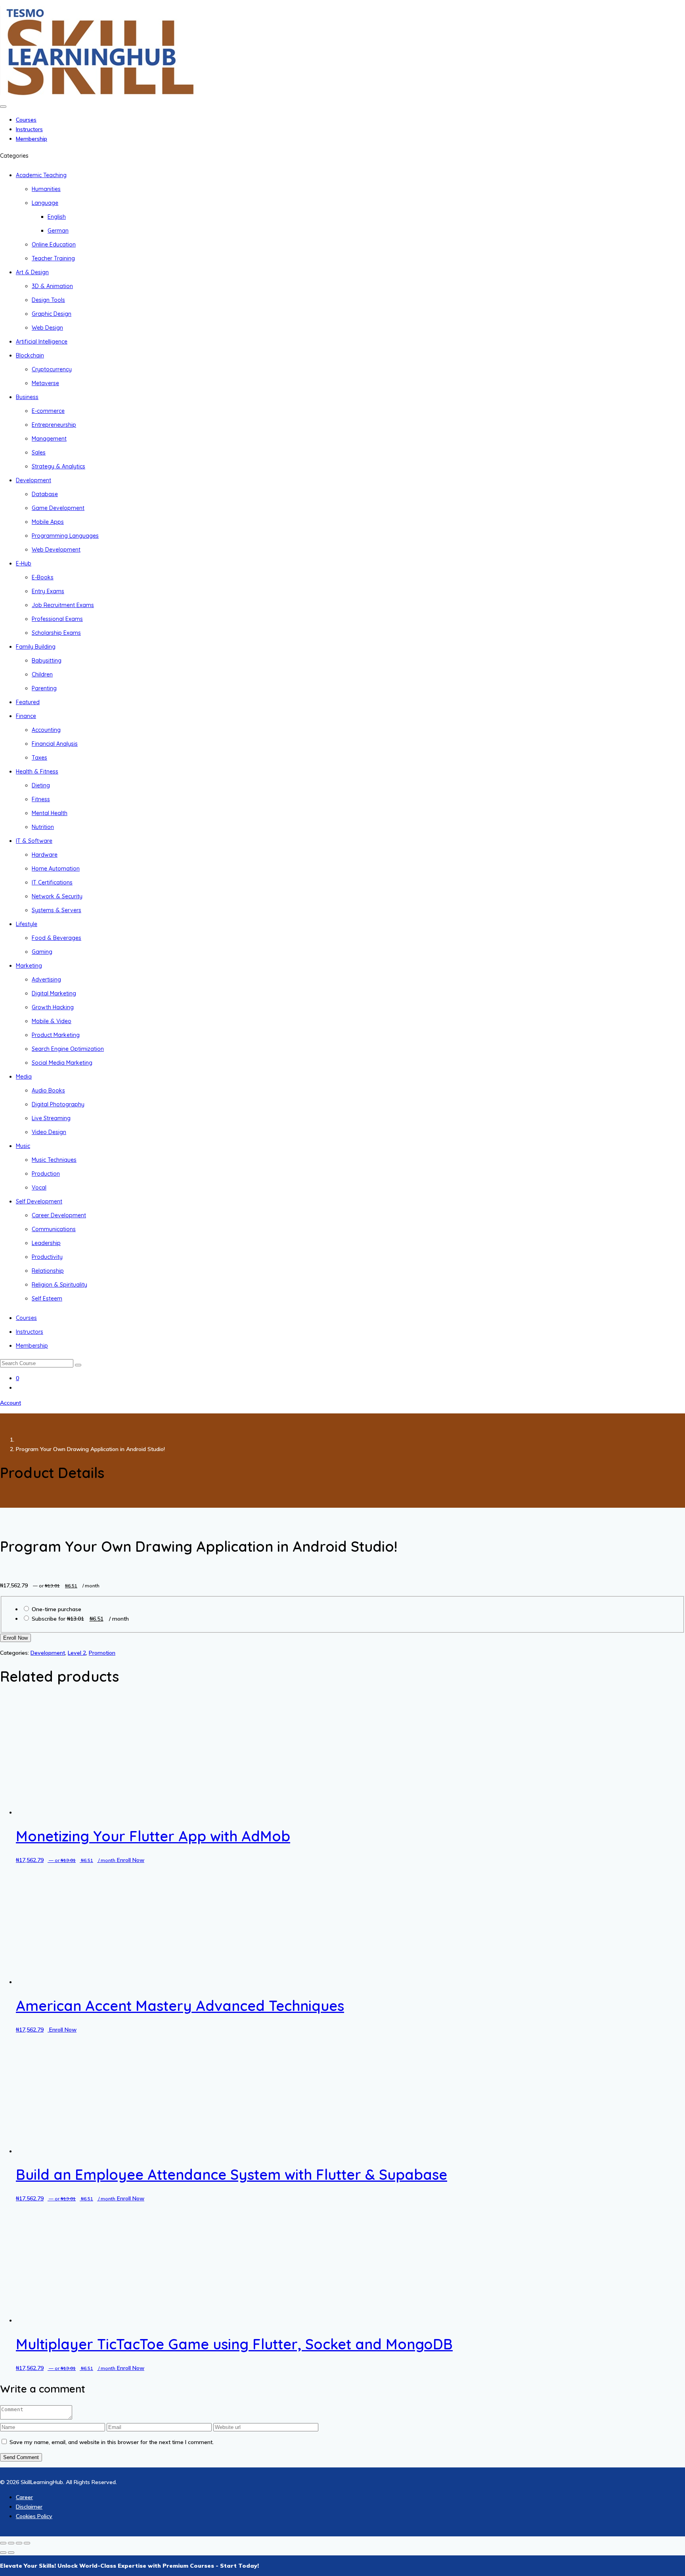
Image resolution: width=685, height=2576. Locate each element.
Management (49, 439)
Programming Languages (65, 536)
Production (46, 1174)
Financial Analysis (55, 744)
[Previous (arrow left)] (3, 2553)
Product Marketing (56, 1035)
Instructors (29, 129)
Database (45, 494)
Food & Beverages (56, 938)
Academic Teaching (41, 175)
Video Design (49, 1132)
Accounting (46, 730)
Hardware (45, 855)
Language (45, 203)
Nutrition (43, 827)
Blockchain (30, 355)
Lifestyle (27, 924)
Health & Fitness (37, 771)
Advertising (46, 980)
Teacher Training (53, 258)
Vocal (39, 1188)
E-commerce (48, 411)
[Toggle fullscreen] (11, 2543)
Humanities (46, 189)
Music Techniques (54, 1160)
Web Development (56, 550)
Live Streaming (51, 1118)
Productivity (47, 1257)
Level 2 (77, 1653)
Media (24, 1077)
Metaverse (45, 383)
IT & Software (34, 841)
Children (42, 674)
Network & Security (57, 896)
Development (33, 480)
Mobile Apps (48, 522)
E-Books (43, 577)
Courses (26, 120)
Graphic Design (52, 314)
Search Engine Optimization (68, 1049)
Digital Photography (58, 1104)
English (57, 217)
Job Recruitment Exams (63, 605)
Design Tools (48, 300)
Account (11, 1403)
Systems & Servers (56, 910)
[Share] (19, 2543)
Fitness (41, 799)
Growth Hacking (53, 1007)
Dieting (41, 785)
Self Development (39, 1201)
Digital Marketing (54, 993)
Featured (28, 702)
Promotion (102, 1653)
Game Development (58, 508)
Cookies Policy (34, 2516)
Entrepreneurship (54, 425)
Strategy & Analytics (58, 466)
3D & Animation (52, 286)
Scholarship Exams (56, 633)
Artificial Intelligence (42, 342)
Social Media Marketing (62, 1063)
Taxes (39, 758)
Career (24, 2497)
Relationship (48, 1271)
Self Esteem (47, 1299)
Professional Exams (57, 619)
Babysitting (47, 661)
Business (27, 397)
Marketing (29, 966)
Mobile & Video (52, 1021)
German (58, 231)
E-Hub (24, 563)
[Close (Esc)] (27, 2543)
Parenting (44, 688)
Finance (26, 716)
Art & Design (32, 272)
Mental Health (50, 813)
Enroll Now (15, 1638)
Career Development (59, 1215)
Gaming (42, 952)
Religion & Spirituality (59, 1285)
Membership (32, 139)
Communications (54, 1229)
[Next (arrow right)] (11, 2553)
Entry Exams (48, 591)
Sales (39, 453)
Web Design (47, 328)
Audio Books (48, 1090)
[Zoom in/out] (3, 2543)
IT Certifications (52, 882)
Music (23, 1146)
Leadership (46, 1243)
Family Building (36, 647)
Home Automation (56, 869)
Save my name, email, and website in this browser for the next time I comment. (112, 2442)
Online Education (54, 244)
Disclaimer (29, 2507)
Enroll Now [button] (131, 1860)
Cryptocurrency (52, 369)
